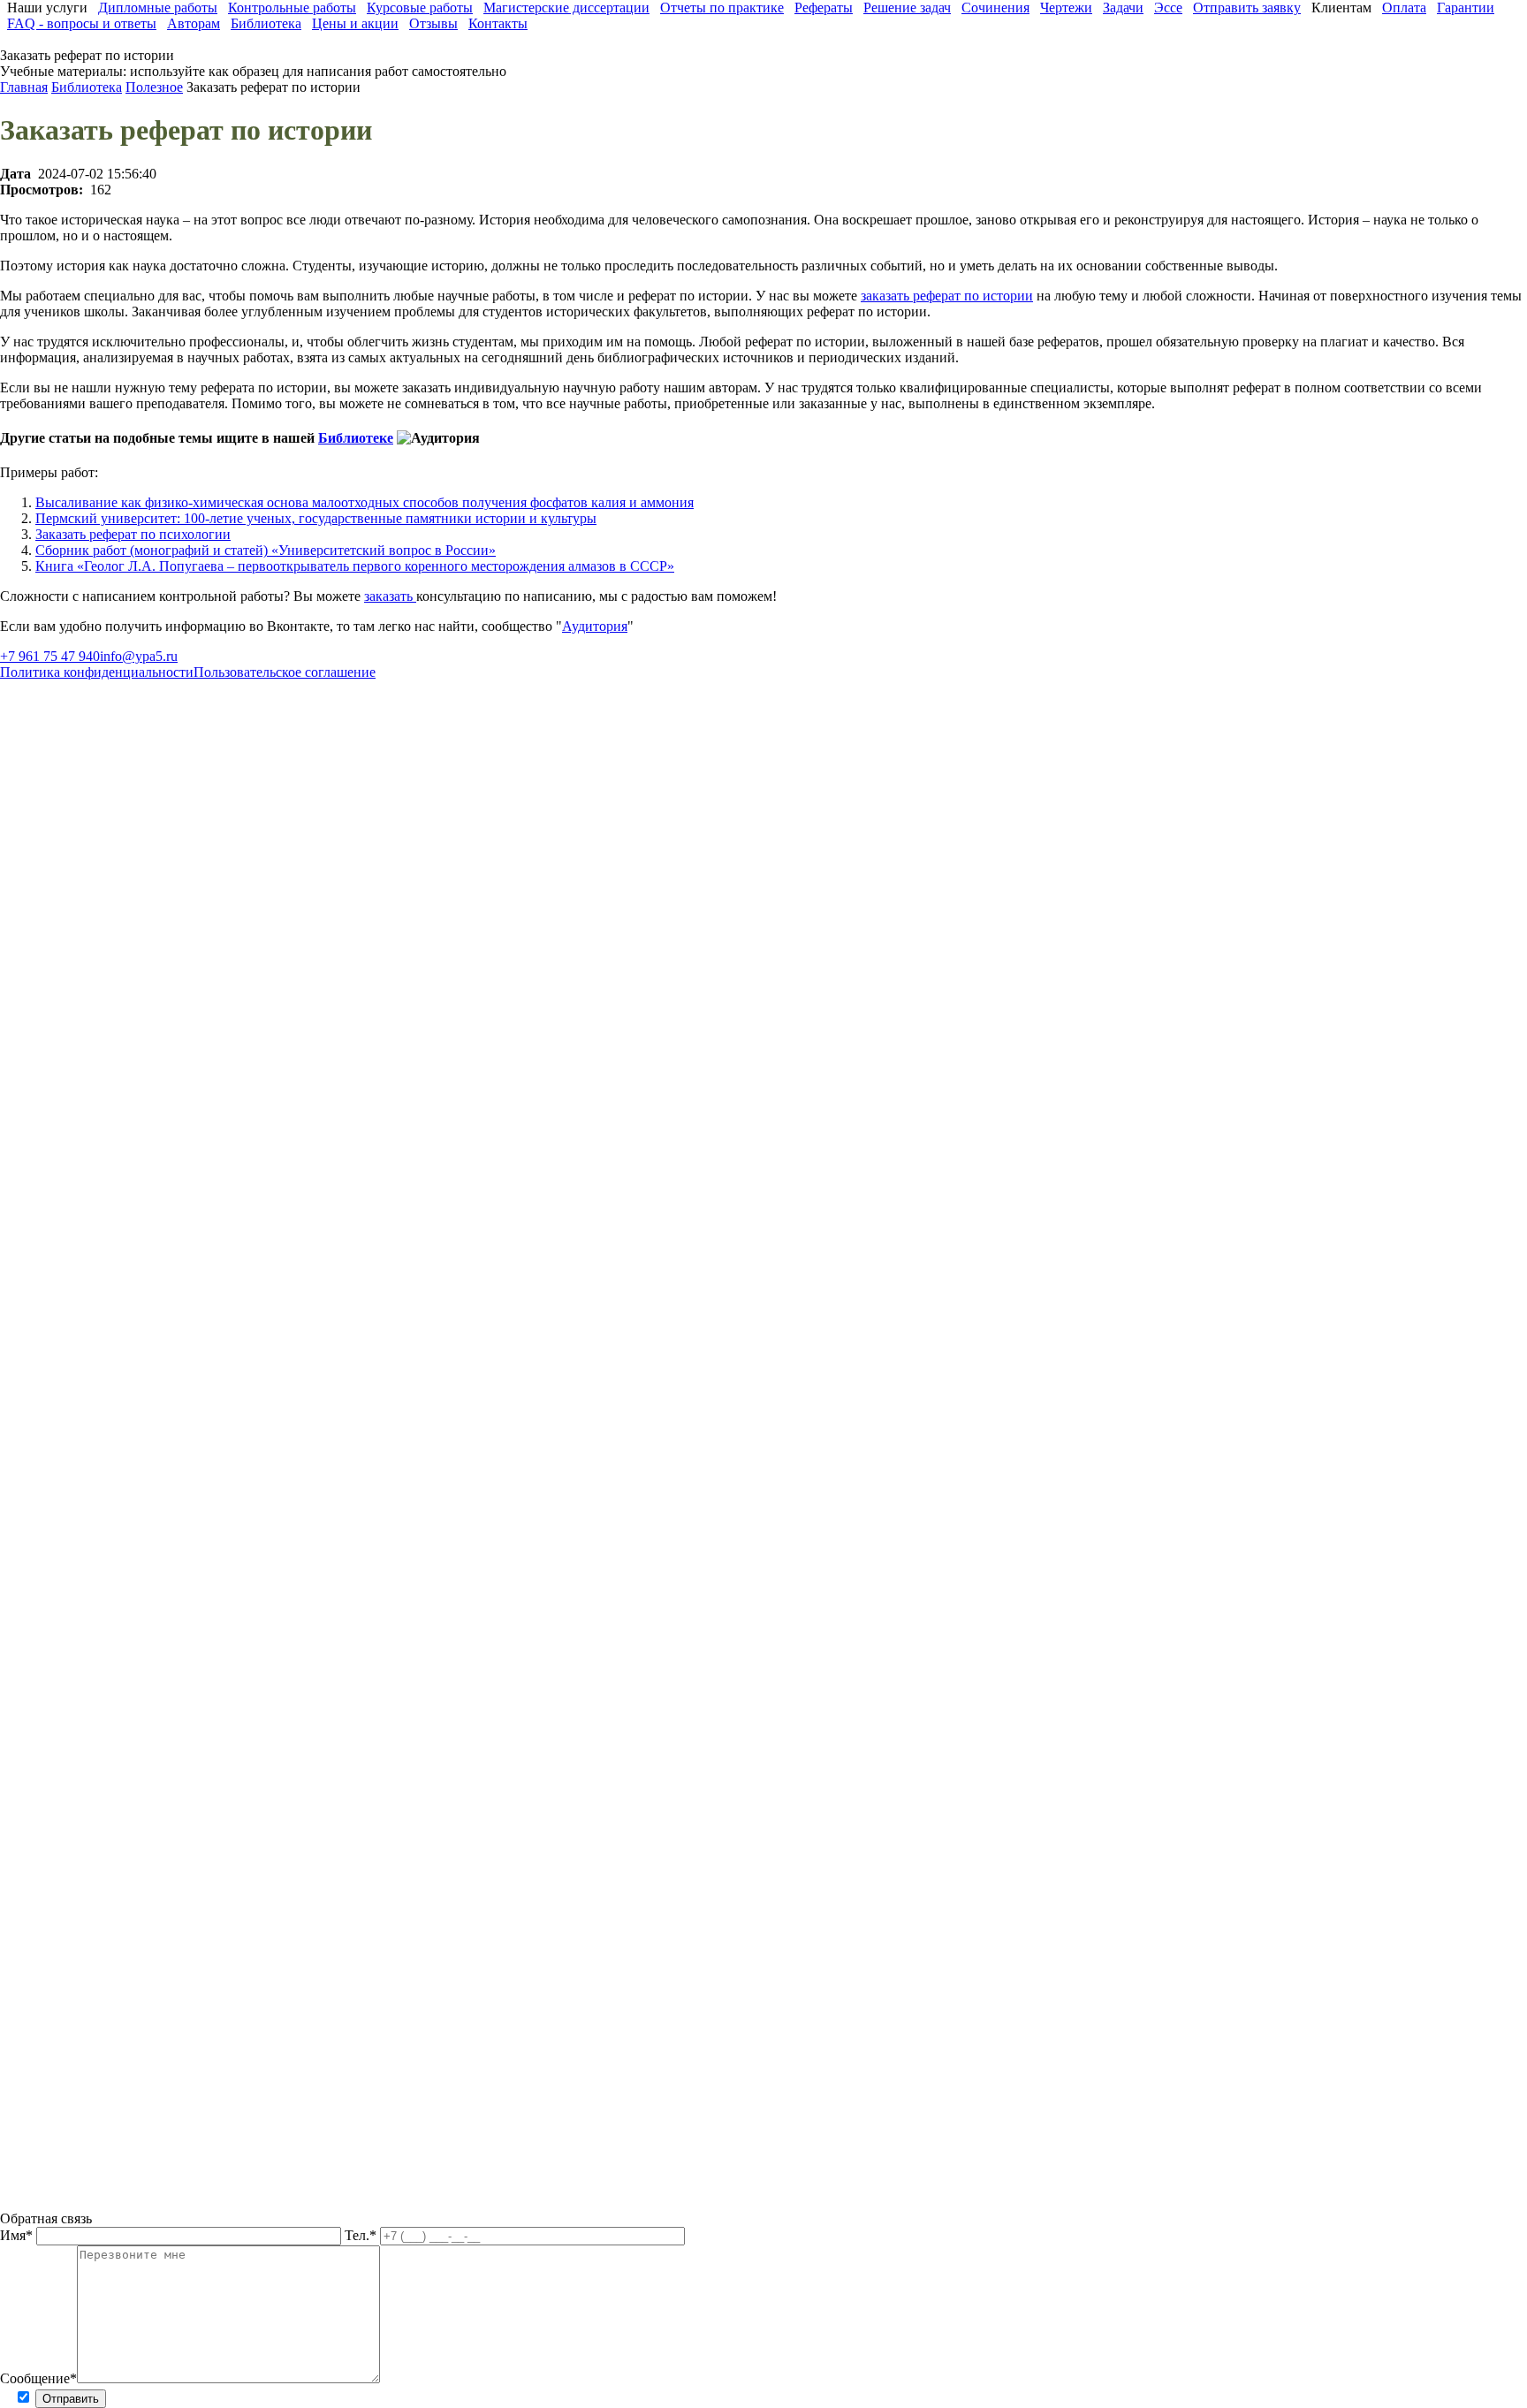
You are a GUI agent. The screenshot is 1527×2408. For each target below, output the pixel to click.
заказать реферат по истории (947, 296)
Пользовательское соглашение (285, 672)
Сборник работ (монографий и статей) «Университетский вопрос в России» (266, 550)
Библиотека (266, 23)
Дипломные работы (158, 8)
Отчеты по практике (722, 8)
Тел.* (362, 2235)
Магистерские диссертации (566, 8)
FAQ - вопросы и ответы (82, 23)
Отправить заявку (1247, 8)
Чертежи (1066, 8)
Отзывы (433, 23)
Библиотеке (356, 438)
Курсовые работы (420, 8)
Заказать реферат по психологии (133, 534)
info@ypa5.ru (139, 656)
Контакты (498, 23)
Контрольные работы (292, 8)
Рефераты (824, 8)
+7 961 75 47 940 (50, 656)
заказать (390, 596)
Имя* (18, 2235)
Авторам (194, 23)
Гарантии (1466, 8)
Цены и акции (355, 23)
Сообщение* (38, 2378)
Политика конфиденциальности (97, 672)
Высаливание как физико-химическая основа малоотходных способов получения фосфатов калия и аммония (365, 502)
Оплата (1404, 8)
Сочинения (995, 8)
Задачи (1123, 8)
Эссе (1168, 8)
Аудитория (595, 626)
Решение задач (907, 8)
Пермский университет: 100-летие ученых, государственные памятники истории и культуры (316, 518)
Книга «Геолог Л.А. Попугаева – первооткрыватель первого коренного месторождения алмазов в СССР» (355, 566)
